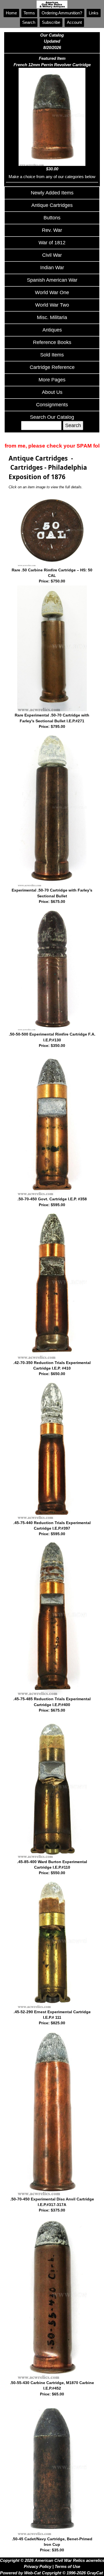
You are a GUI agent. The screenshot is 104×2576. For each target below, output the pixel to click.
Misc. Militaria (52, 317)
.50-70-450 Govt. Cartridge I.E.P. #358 (52, 1202)
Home (11, 13)
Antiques (52, 330)
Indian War (52, 268)
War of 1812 (52, 243)
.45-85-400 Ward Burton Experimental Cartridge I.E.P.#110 (52, 1868)
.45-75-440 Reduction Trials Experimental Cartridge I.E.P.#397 (52, 1529)
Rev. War (52, 230)
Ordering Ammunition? (62, 13)
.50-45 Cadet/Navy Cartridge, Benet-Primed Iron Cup (52, 2545)
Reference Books (52, 342)
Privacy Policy (38, 2566)
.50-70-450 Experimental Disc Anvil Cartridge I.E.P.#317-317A (52, 2205)
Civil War (52, 255)
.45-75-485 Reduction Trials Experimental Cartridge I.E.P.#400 (52, 1705)
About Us (52, 392)
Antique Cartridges (52, 205)
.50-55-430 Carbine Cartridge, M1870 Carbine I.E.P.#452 (52, 2388)
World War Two (52, 305)
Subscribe (51, 22)
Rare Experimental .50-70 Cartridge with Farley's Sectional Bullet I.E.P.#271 (52, 721)
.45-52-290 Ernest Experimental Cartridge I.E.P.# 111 (52, 2018)
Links (94, 13)
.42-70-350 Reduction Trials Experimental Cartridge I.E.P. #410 (52, 1368)
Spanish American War (52, 280)
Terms (29, 13)
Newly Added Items (52, 193)
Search (29, 22)
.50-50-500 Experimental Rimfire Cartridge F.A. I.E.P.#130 (52, 1040)
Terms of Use (67, 2566)
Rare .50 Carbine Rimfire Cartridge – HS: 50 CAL (52, 576)
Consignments (52, 405)
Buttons (52, 218)
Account (74, 22)
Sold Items (52, 355)
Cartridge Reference (52, 367)
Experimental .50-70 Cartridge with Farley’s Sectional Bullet (52, 896)
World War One (52, 292)
